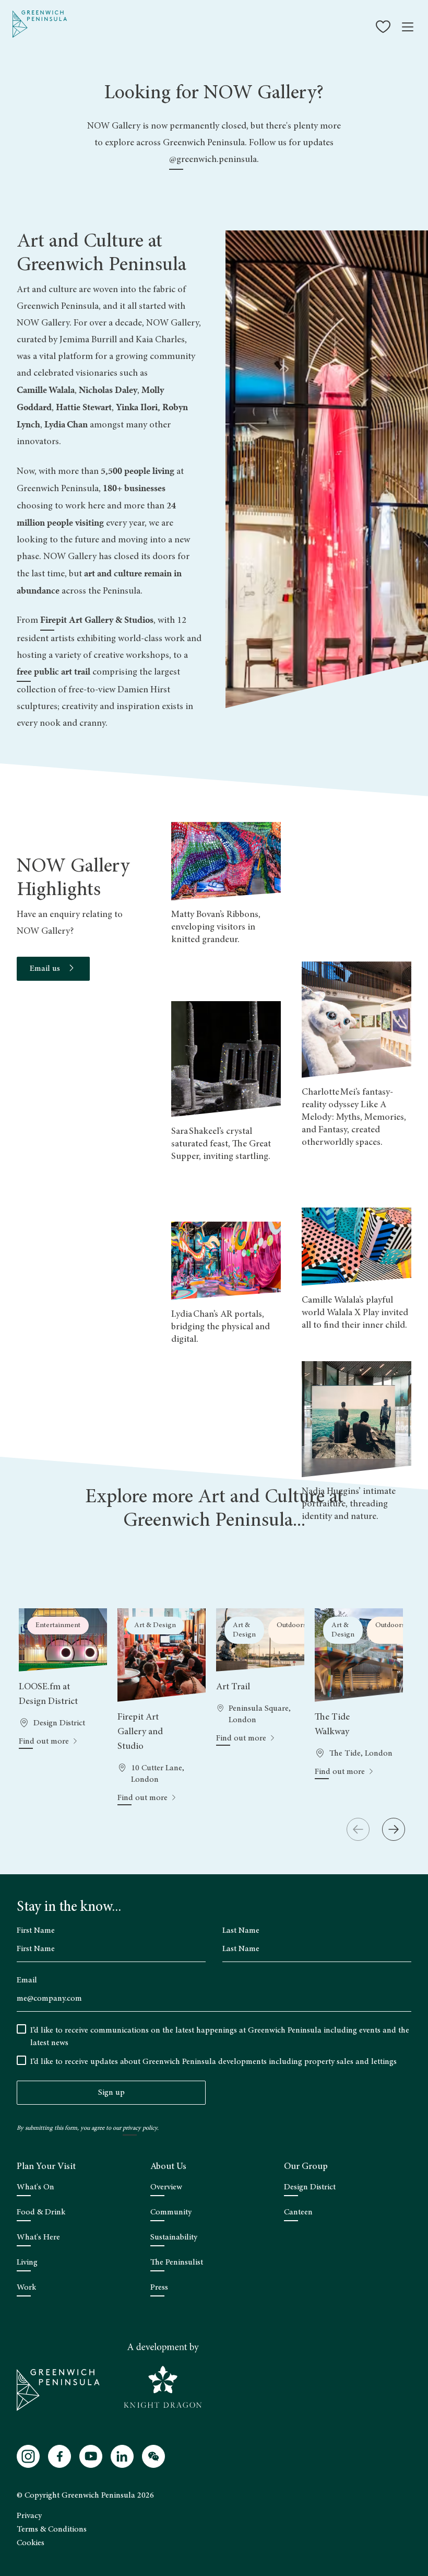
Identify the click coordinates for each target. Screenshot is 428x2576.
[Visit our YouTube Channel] (91, 2456)
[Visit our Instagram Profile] (28, 2456)
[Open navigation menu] (408, 27)
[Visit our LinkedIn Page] (122, 2456)
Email (27, 1980)
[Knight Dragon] (163, 2376)
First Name (36, 1931)
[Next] (394, 1829)
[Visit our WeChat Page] (153, 2456)
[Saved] (384, 27)
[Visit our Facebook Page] (60, 2456)
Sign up (111, 2093)
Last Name (241, 1931)
